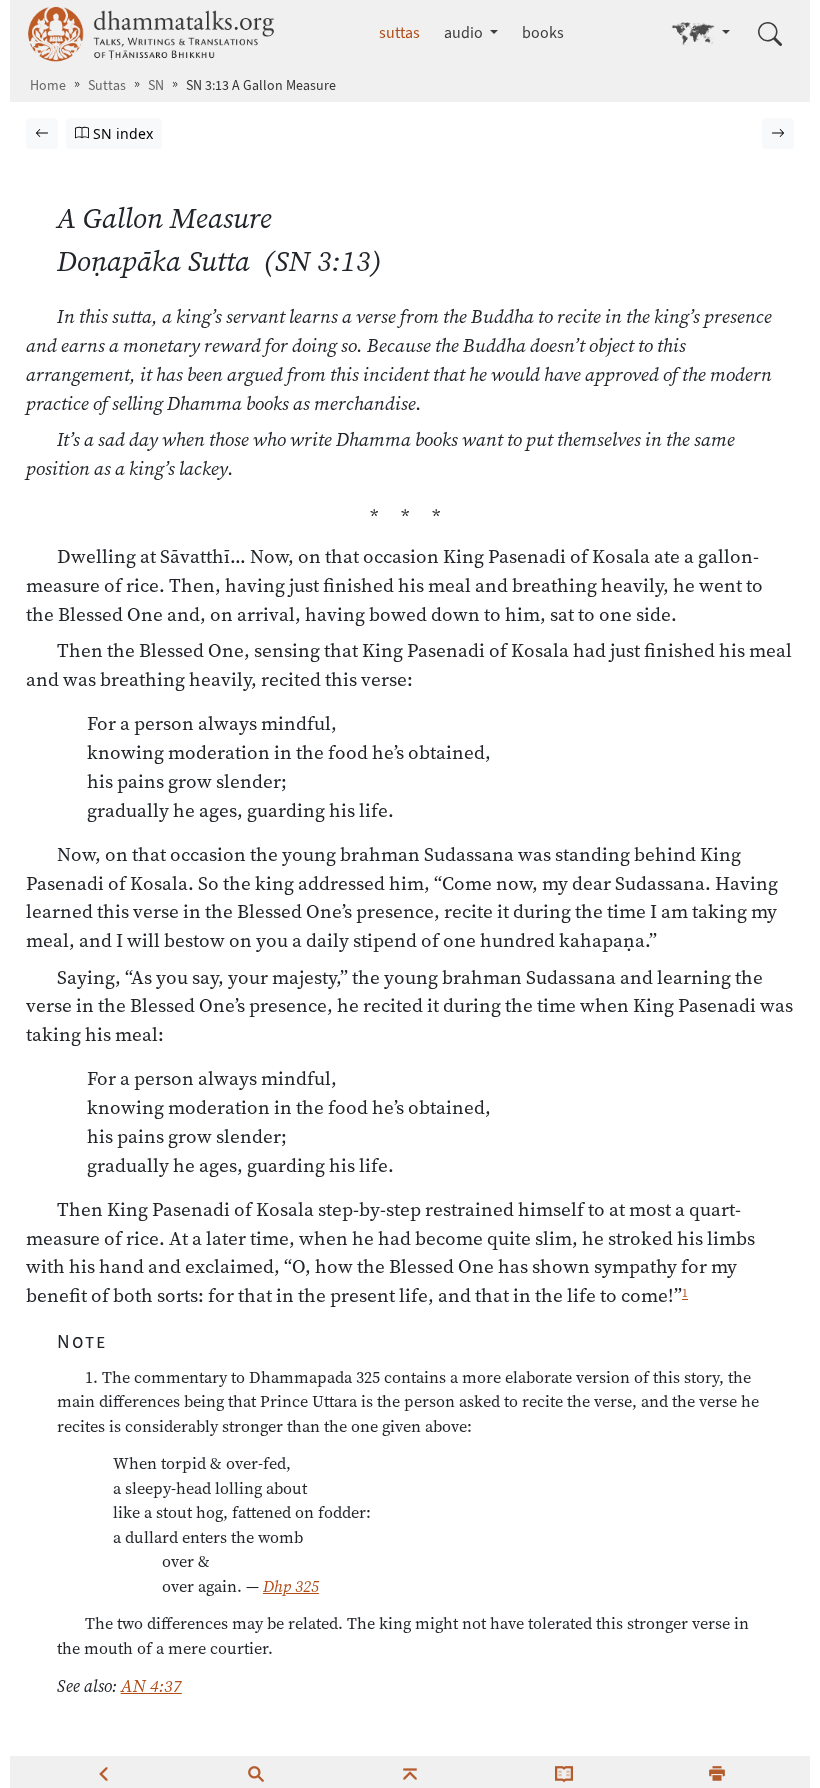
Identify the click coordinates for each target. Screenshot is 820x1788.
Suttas (107, 85)
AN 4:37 (151, 1686)
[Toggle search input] (770, 34)
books (543, 32)
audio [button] (465, 32)
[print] (717, 1772)
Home (48, 85)
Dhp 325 (291, 1586)
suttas (399, 32)
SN (156, 85)
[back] (103, 1772)
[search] (256, 1772)
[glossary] (564, 1772)
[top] (410, 1772)
